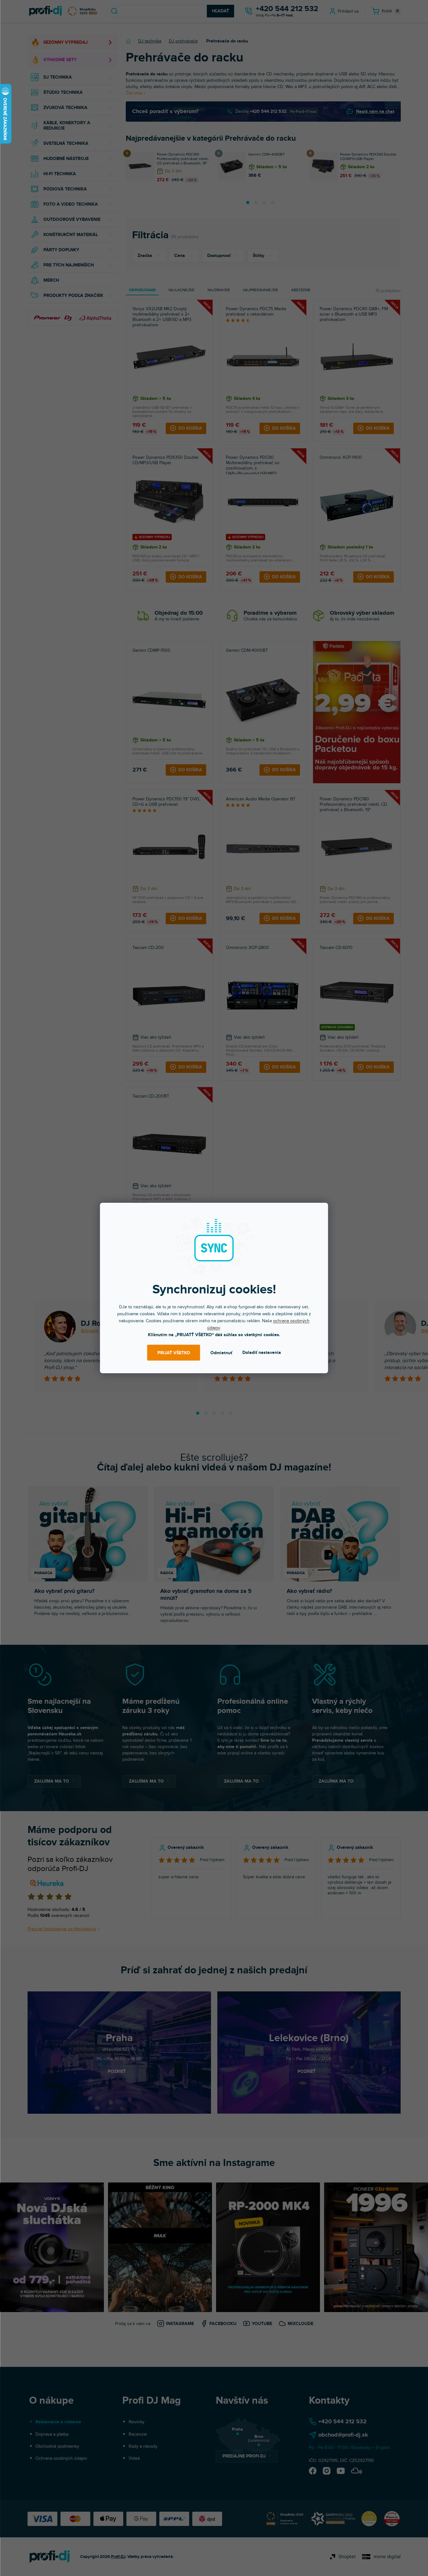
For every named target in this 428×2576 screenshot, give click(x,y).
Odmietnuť (221, 1353)
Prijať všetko (174, 1353)
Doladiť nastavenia (262, 1352)
